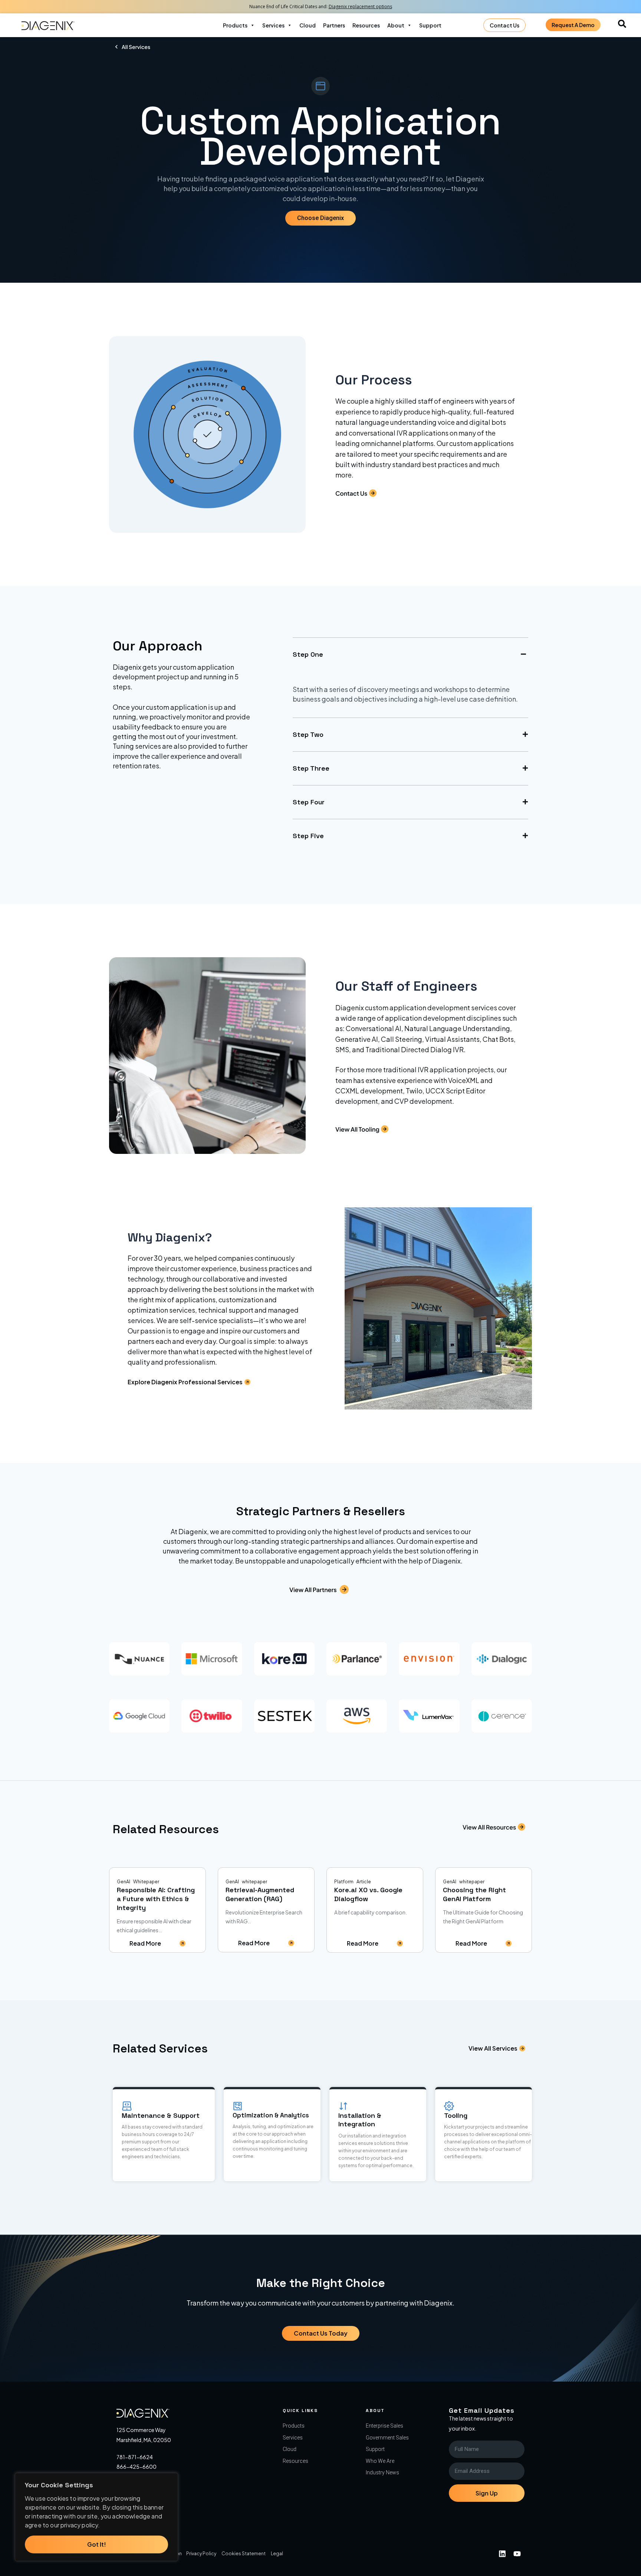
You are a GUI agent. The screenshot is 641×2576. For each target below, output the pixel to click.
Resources (366, 25)
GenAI (124, 1882)
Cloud (308, 25)
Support (430, 25)
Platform (344, 1882)
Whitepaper (146, 1882)
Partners (334, 25)
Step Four (309, 802)
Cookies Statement (244, 2554)
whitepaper (254, 1882)
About (396, 25)
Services (273, 25)
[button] (410, 654)
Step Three (311, 768)
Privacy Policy (201, 2554)
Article (364, 1882)
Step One (308, 654)
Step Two (308, 734)
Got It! (97, 2544)
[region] (96, 2517)
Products (235, 25)
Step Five (308, 836)
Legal (277, 2554)
